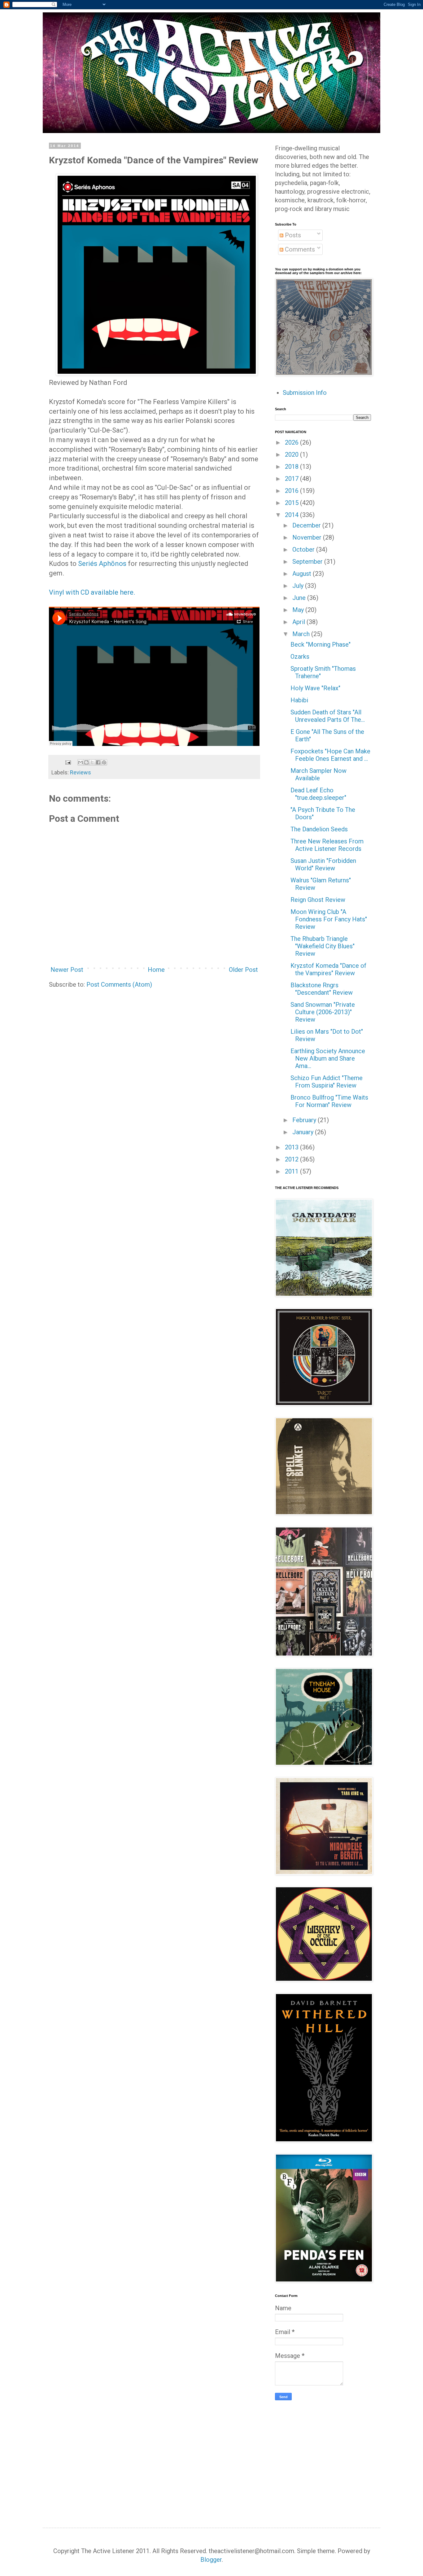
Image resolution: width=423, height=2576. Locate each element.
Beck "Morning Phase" (321, 644)
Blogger (211, 2560)
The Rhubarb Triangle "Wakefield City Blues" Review (323, 946)
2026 (292, 442)
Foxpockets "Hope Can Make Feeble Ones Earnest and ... (330, 755)
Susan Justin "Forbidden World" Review (323, 864)
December (307, 525)
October (304, 549)
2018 (292, 467)
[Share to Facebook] (98, 762)
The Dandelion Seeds (319, 829)
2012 (292, 1159)
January (304, 1132)
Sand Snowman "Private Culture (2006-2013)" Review (323, 1012)
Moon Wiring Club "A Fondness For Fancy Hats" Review (329, 919)
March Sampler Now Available (318, 774)
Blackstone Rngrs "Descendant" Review (322, 989)
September (308, 562)
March (302, 634)
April (299, 622)
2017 (292, 479)
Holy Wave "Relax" (315, 688)
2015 (292, 503)
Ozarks (300, 657)
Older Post (243, 970)
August (303, 574)
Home (156, 970)
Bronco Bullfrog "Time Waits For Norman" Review (329, 1101)
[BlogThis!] (86, 762)
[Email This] (81, 762)
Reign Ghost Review (318, 900)
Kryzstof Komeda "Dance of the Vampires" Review (328, 969)
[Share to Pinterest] (104, 762)
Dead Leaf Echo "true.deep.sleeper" (318, 794)
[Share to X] (92, 762)
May (299, 610)
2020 (292, 454)
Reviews (81, 772)
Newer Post (67, 970)
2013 (292, 1147)
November (308, 537)
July (299, 586)
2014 (292, 515)
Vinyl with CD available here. (92, 592)
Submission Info (305, 393)
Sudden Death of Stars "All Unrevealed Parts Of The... (328, 716)
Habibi (299, 700)
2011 (292, 1171)
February (305, 1120)
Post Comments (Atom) (119, 984)
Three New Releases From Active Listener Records (327, 845)
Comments (299, 249)
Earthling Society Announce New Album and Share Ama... (328, 1058)
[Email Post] (67, 762)
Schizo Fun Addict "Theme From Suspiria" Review (327, 1082)
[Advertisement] (327, 2453)
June (300, 598)
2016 (292, 491)
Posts (292, 235)
